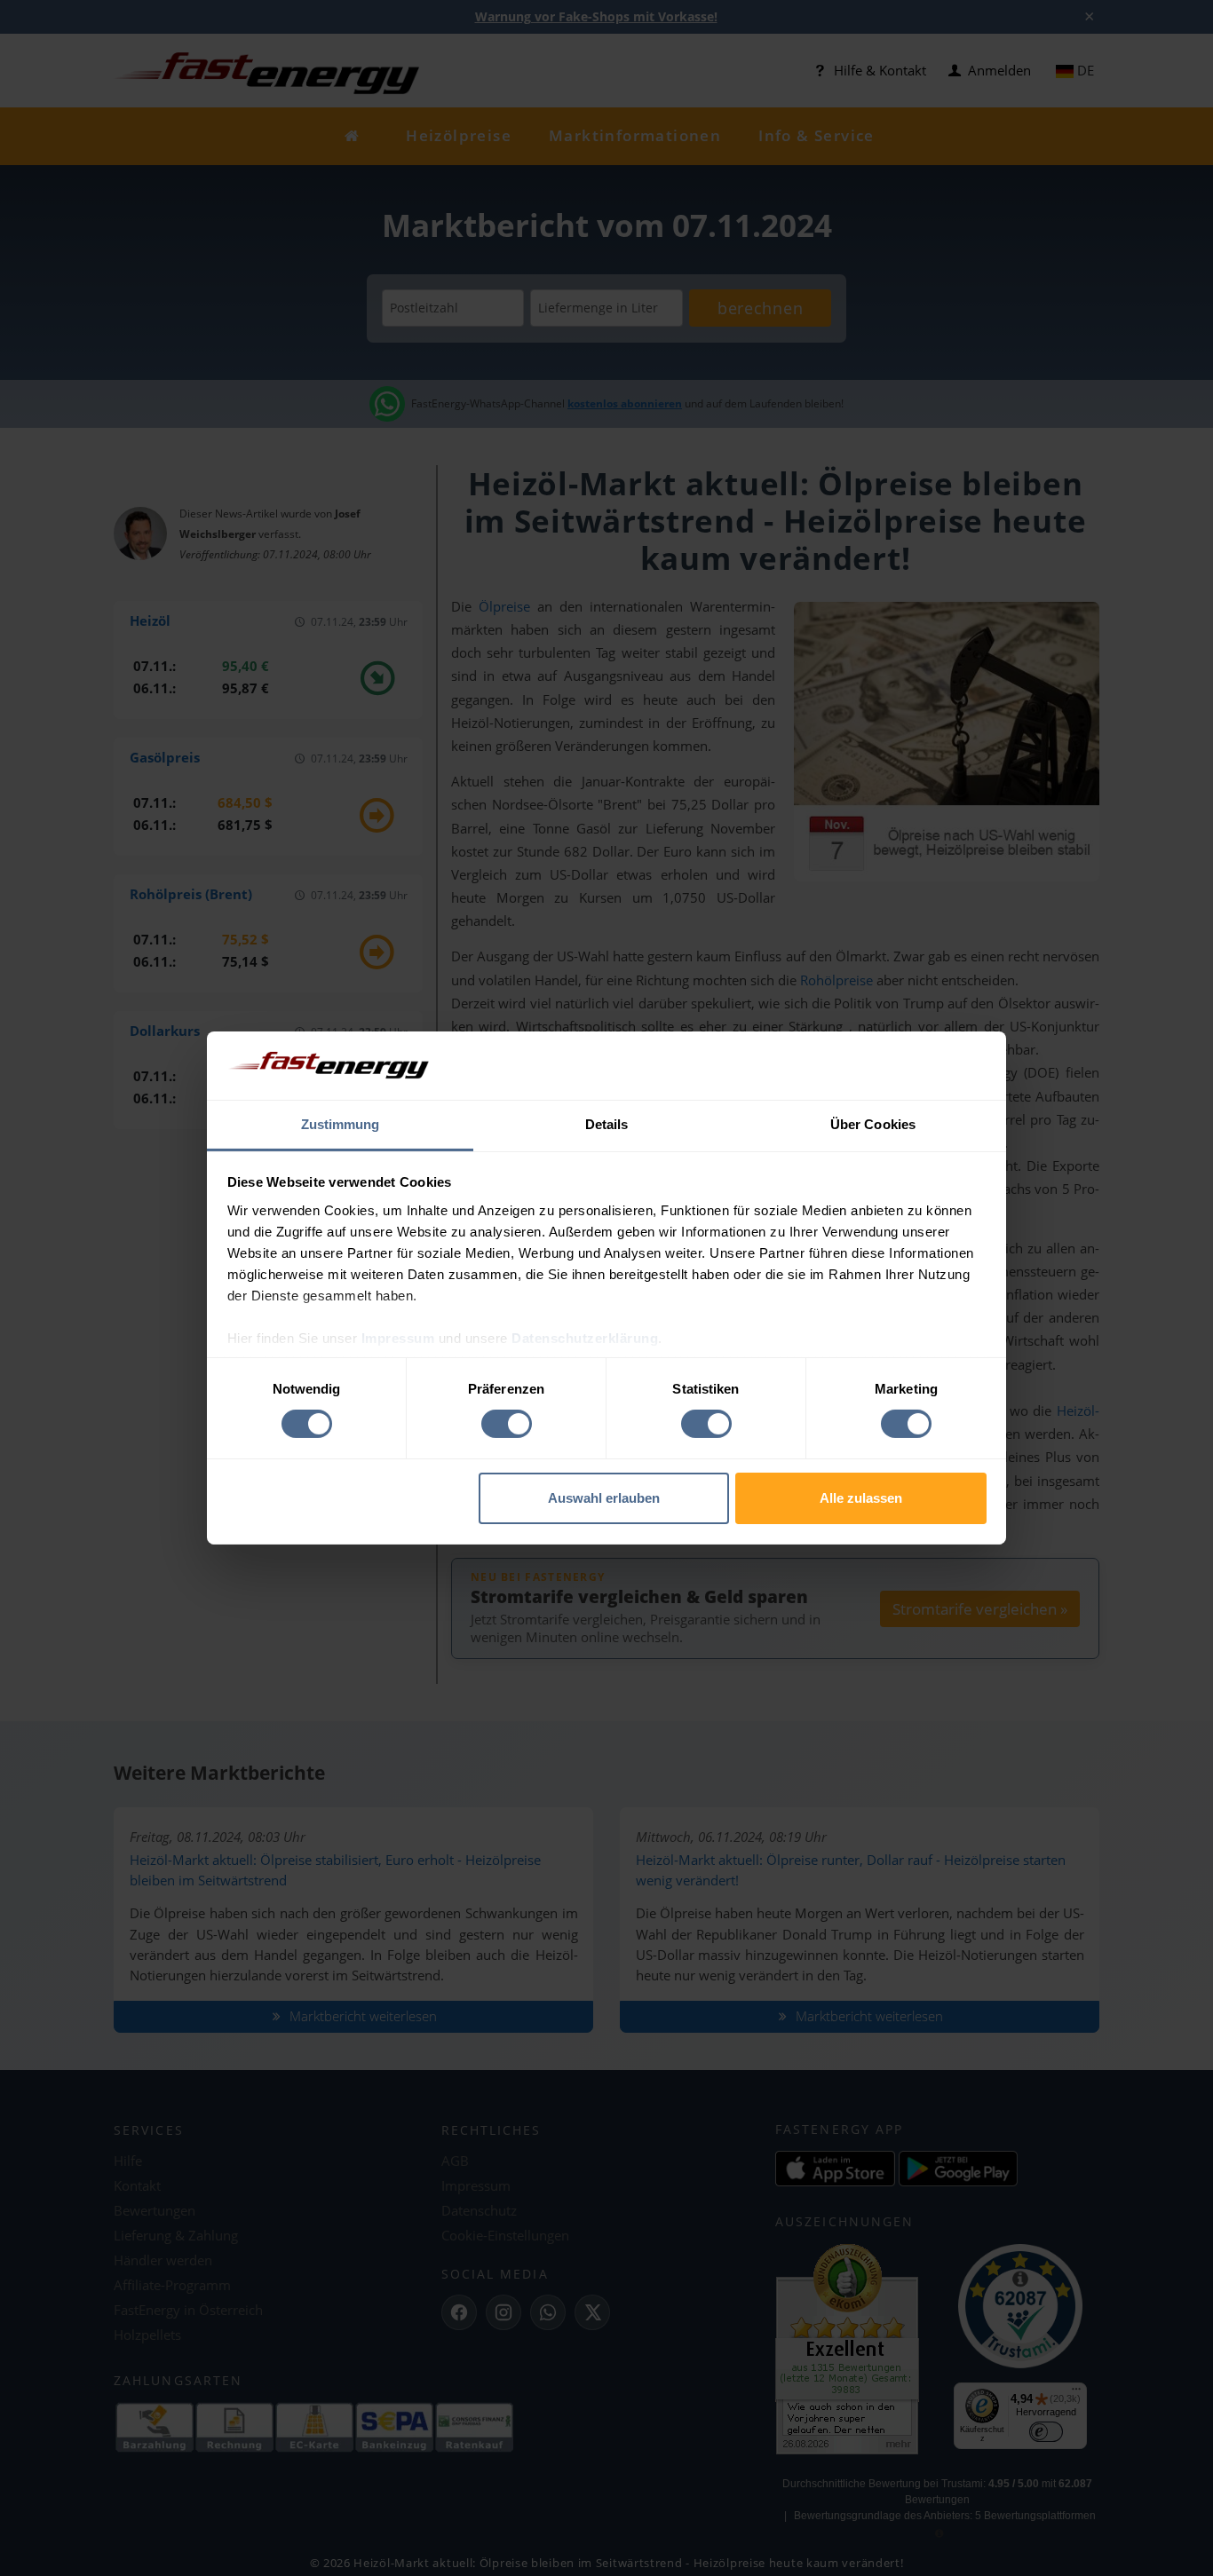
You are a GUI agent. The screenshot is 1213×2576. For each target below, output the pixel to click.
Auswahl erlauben (604, 1498)
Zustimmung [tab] (341, 1124)
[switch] (507, 1424)
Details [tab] (607, 1124)
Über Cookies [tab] (873, 1124)
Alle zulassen (861, 1498)
